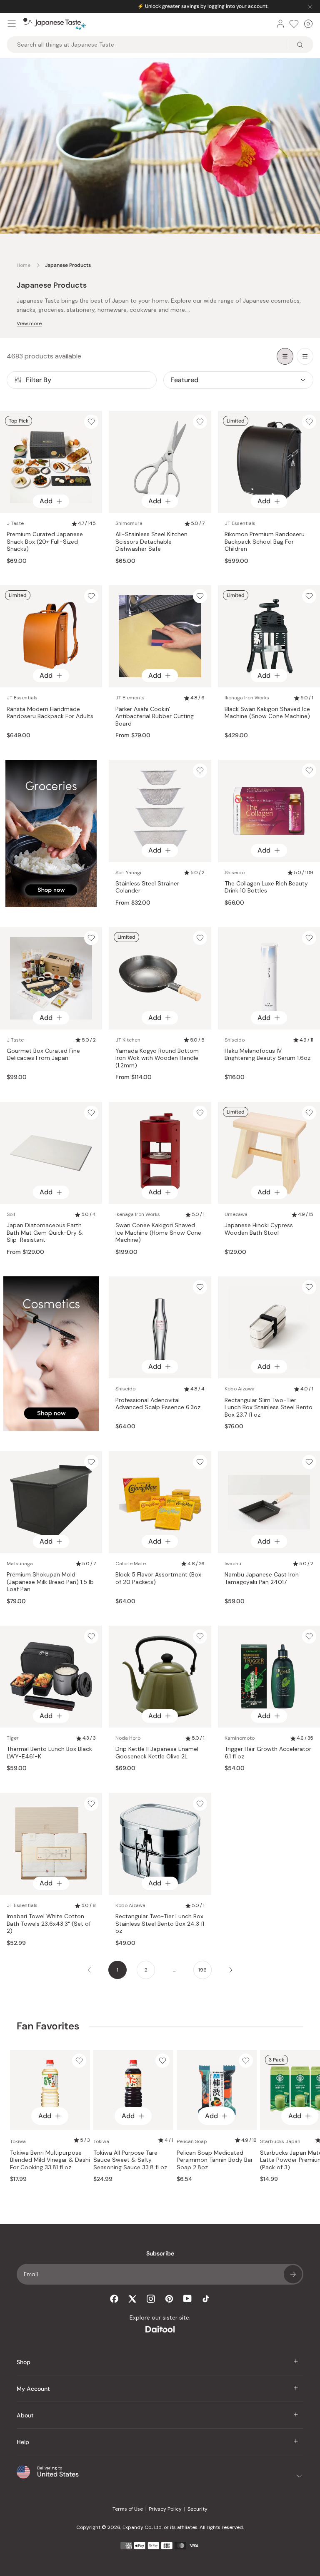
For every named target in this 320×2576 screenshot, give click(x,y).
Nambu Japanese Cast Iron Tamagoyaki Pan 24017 (262, 1578)
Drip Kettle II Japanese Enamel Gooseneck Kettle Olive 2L (157, 1753)
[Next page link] (231, 1970)
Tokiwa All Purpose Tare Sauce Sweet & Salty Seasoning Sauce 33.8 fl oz (130, 2160)
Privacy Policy (165, 2509)
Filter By (39, 380)
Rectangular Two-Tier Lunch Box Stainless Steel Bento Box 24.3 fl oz (160, 1924)
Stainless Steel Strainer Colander (147, 887)
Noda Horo (128, 1738)
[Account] (280, 24)
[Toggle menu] (12, 24)
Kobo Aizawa (240, 1389)
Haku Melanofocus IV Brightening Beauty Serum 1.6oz (267, 1055)
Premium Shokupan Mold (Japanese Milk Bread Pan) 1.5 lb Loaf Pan (50, 1582)
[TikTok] (206, 2299)
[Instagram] (151, 2299)
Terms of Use (128, 2509)
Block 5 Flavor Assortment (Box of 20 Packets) (158, 1578)
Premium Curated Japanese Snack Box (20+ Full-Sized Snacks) (45, 542)
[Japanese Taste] (55, 24)
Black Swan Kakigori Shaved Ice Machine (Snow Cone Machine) (267, 713)
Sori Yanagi (128, 873)
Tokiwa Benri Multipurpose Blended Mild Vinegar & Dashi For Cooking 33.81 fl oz (50, 2160)
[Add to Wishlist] (91, 422)
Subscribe (293, 2274)
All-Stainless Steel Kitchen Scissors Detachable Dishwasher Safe (151, 542)
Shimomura (129, 523)
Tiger (13, 1738)
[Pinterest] (169, 2299)
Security (197, 2509)
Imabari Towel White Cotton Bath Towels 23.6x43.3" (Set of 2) (49, 1924)
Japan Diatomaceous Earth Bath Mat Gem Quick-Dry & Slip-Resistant (45, 1233)
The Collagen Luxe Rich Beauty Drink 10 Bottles (266, 887)
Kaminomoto (240, 1738)
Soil (11, 1214)
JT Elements (130, 698)
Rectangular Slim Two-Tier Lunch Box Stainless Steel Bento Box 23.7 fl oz (269, 1407)
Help (23, 2442)
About (25, 2415)
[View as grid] (285, 356)
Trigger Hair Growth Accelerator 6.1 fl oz (268, 1753)
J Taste (15, 523)
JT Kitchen (128, 1040)
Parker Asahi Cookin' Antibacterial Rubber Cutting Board (155, 716)
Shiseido (235, 873)
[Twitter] (132, 2299)
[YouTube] (187, 2299)
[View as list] (305, 356)
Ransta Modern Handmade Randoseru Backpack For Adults (50, 713)
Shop (24, 2362)
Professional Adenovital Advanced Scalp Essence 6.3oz (158, 1404)
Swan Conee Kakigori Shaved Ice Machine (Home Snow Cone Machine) (158, 1233)
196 (202, 1970)
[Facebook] (114, 2299)
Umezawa (236, 1214)
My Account (33, 2389)
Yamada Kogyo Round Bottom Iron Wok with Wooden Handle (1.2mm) (157, 1058)
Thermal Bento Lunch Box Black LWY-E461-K (49, 1753)
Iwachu (233, 1564)
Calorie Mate (131, 1564)
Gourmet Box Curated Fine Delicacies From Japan (43, 1055)
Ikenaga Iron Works (247, 698)
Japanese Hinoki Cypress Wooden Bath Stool (259, 1229)
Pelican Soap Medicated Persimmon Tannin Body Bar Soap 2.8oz (215, 2160)
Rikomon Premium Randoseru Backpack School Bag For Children (265, 542)
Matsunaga (20, 1564)
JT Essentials (240, 523)
